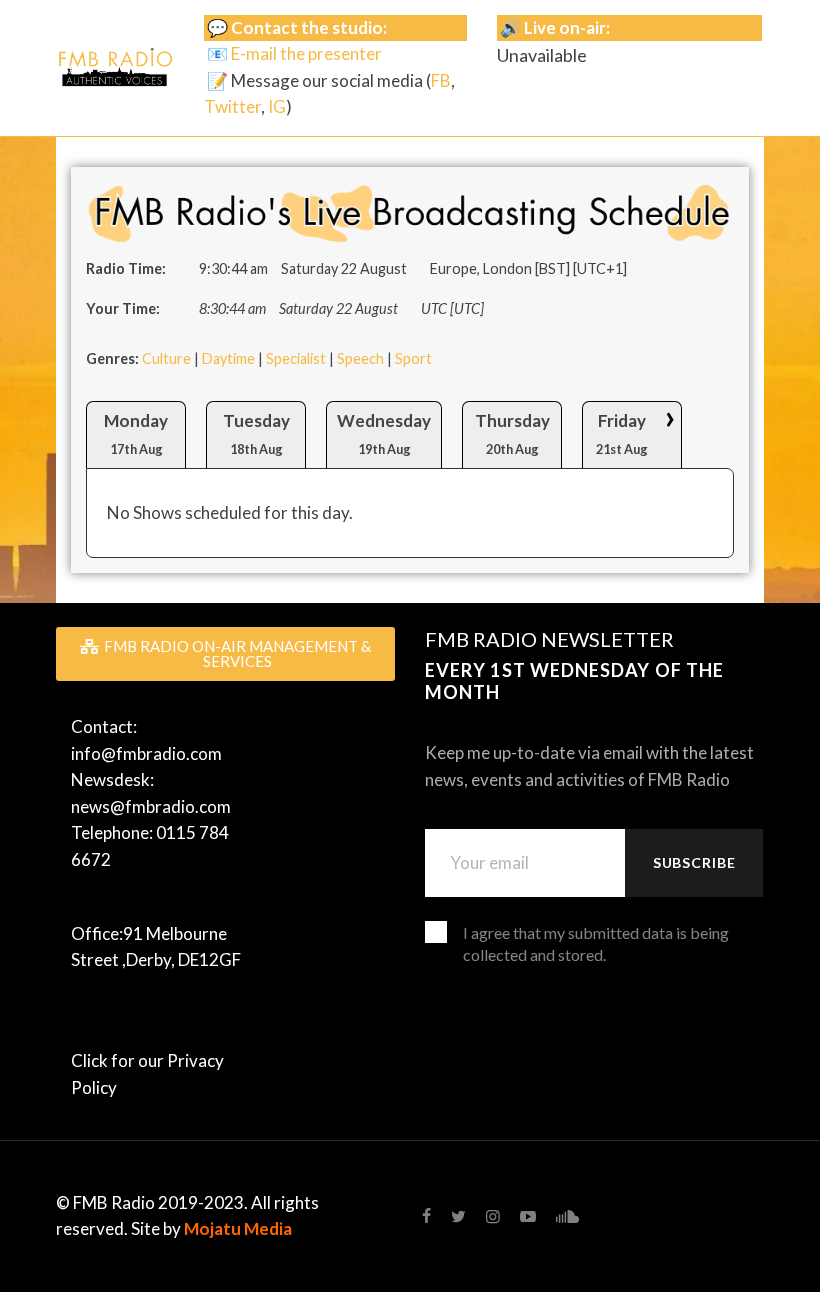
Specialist (296, 358)
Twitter (232, 106)
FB (441, 80)
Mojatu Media (238, 1228)
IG (277, 106)
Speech (360, 358)
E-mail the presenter (306, 53)
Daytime (228, 358)
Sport (413, 358)
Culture (166, 358)
